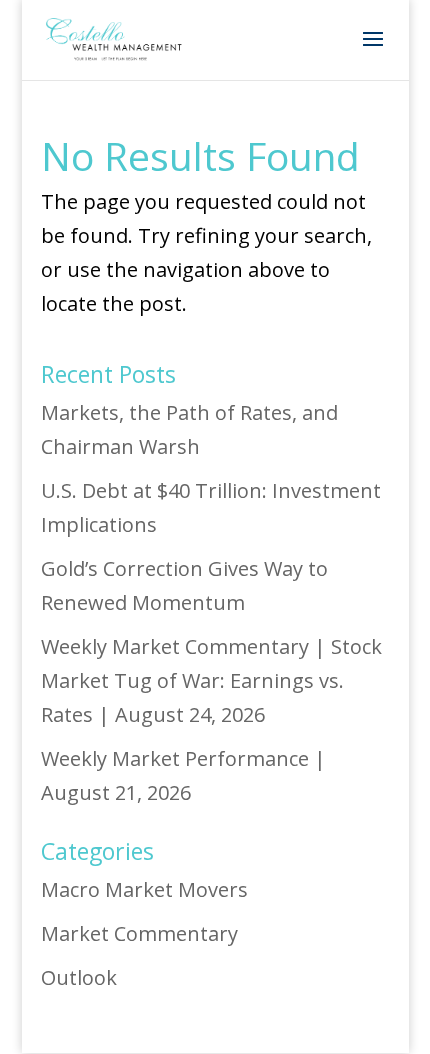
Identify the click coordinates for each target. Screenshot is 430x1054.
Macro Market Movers (144, 889)
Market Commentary (139, 933)
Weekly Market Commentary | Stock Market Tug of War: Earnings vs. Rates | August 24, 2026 (211, 680)
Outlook (79, 977)
